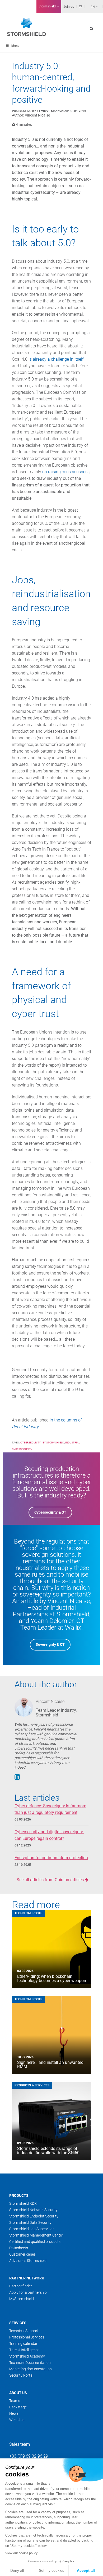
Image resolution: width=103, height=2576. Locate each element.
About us (18, 2393)
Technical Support (24, 2331)
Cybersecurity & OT (50, 1512)
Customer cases (22, 2254)
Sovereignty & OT (50, 1644)
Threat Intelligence (24, 2350)
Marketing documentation (31, 2369)
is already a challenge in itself (56, 359)
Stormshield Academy (27, 2356)
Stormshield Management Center (36, 2235)
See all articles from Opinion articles (51, 1880)
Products (19, 2195)
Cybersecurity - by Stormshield (42, 1443)
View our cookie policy (21, 2553)
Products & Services (32, 2085)
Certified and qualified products (35, 2242)
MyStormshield (22, 2299)
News (14, 2413)
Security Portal (21, 2375)
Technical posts (28, 1913)
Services (18, 2323)
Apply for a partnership (28, 2292)
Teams (15, 2401)
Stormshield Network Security (33, 2210)
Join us (69, 7)
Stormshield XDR (23, 2203)
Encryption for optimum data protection (51, 1858)
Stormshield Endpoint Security (34, 2216)
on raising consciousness (66, 472)
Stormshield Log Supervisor (32, 2229)
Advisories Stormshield (28, 2261)
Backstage (18, 2407)
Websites (17, 2420)
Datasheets (19, 2248)
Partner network (27, 2278)
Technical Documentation (30, 2363)
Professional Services (27, 2337)
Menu (15, 46)
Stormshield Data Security (30, 2222)
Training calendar (23, 2344)
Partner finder (21, 2286)
